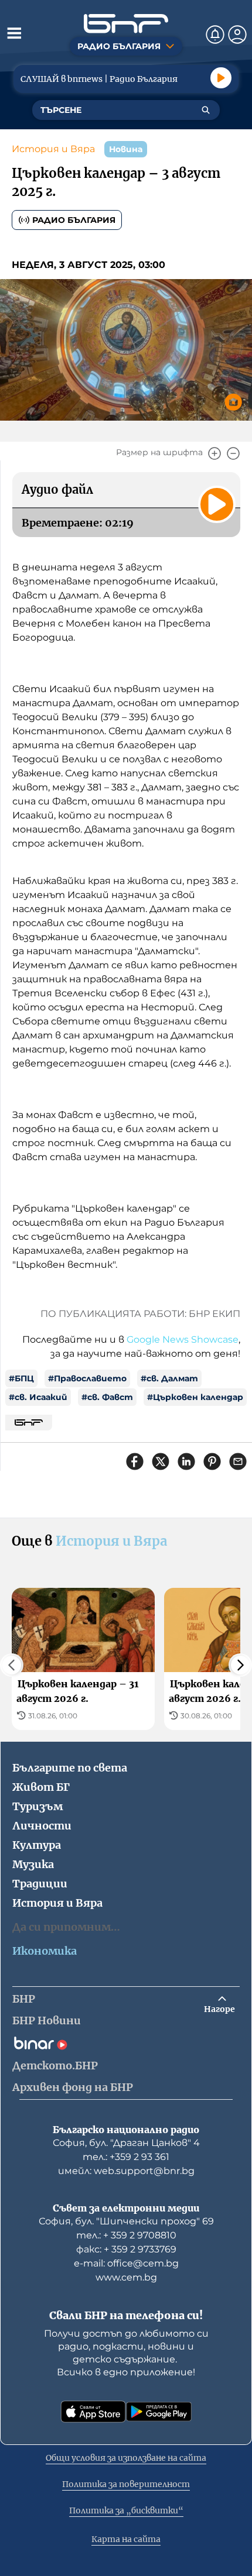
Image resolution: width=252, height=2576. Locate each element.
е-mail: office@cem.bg (126, 2263)
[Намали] (233, 453)
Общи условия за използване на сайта (126, 2458)
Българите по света (70, 1768)
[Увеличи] (214, 453)
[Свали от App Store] (93, 2412)
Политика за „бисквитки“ (126, 2510)
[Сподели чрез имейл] (238, 1461)
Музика (33, 1864)
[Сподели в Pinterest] (212, 1461)
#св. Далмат (169, 1378)
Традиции (40, 1884)
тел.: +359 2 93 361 (126, 2157)
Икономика (45, 1951)
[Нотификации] (215, 35)
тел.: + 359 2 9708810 (126, 2235)
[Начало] (126, 24)
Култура (37, 1845)
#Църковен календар (195, 1397)
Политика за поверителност (126, 2484)
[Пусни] (221, 78)
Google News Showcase (183, 1339)
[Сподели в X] (161, 1461)
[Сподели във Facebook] (135, 1461)
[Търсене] (206, 110)
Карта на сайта (126, 2539)
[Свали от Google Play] (159, 2412)
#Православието (87, 1378)
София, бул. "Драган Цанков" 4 (126, 2143)
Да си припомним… (66, 1927)
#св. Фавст (107, 1397)
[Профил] (237, 35)
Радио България (74, 220)
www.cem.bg (126, 2277)
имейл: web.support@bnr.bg (126, 2171)
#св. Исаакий (38, 1397)
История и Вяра (53, 149)
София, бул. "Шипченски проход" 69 (126, 2221)
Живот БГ (41, 1787)
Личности (42, 1826)
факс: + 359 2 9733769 (126, 2249)
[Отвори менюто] (14, 33)
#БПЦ (21, 1378)
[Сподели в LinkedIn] (186, 1461)
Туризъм (38, 1806)
